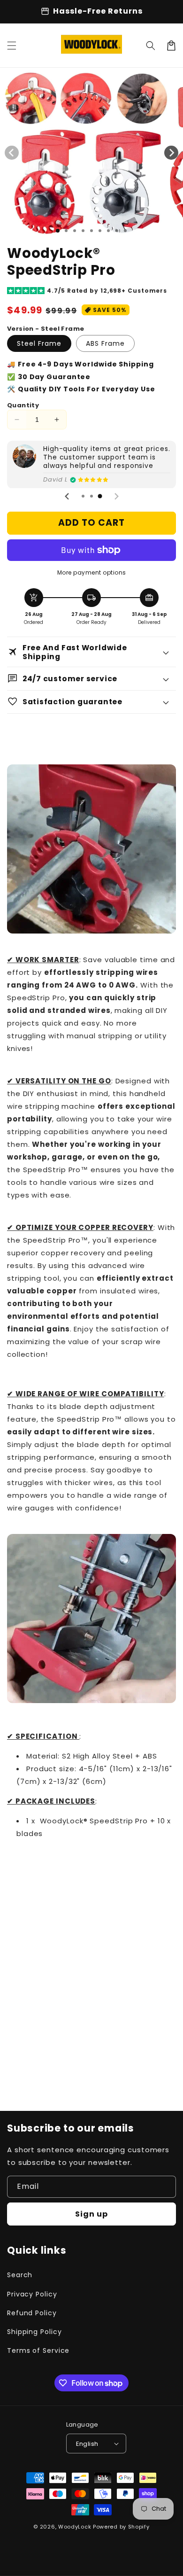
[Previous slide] (67, 497)
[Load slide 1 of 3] (75, 231)
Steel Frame (39, 343)
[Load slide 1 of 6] (100, 231)
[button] (12, 46)
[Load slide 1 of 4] (83, 231)
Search (20, 2275)
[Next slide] (116, 497)
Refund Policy (32, 2313)
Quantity (23, 405)
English (87, 2444)
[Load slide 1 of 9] (125, 231)
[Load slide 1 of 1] (58, 231)
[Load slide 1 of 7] (108, 231)
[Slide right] (171, 153)
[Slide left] (12, 153)
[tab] (83, 496)
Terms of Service (38, 2350)
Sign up (91, 2214)
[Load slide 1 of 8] (117, 231)
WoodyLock (75, 2527)
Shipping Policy (34, 2332)
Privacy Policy (32, 2294)
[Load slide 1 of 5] (91, 231)
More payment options (92, 572)
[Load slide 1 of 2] (66, 231)
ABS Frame (105, 343)
